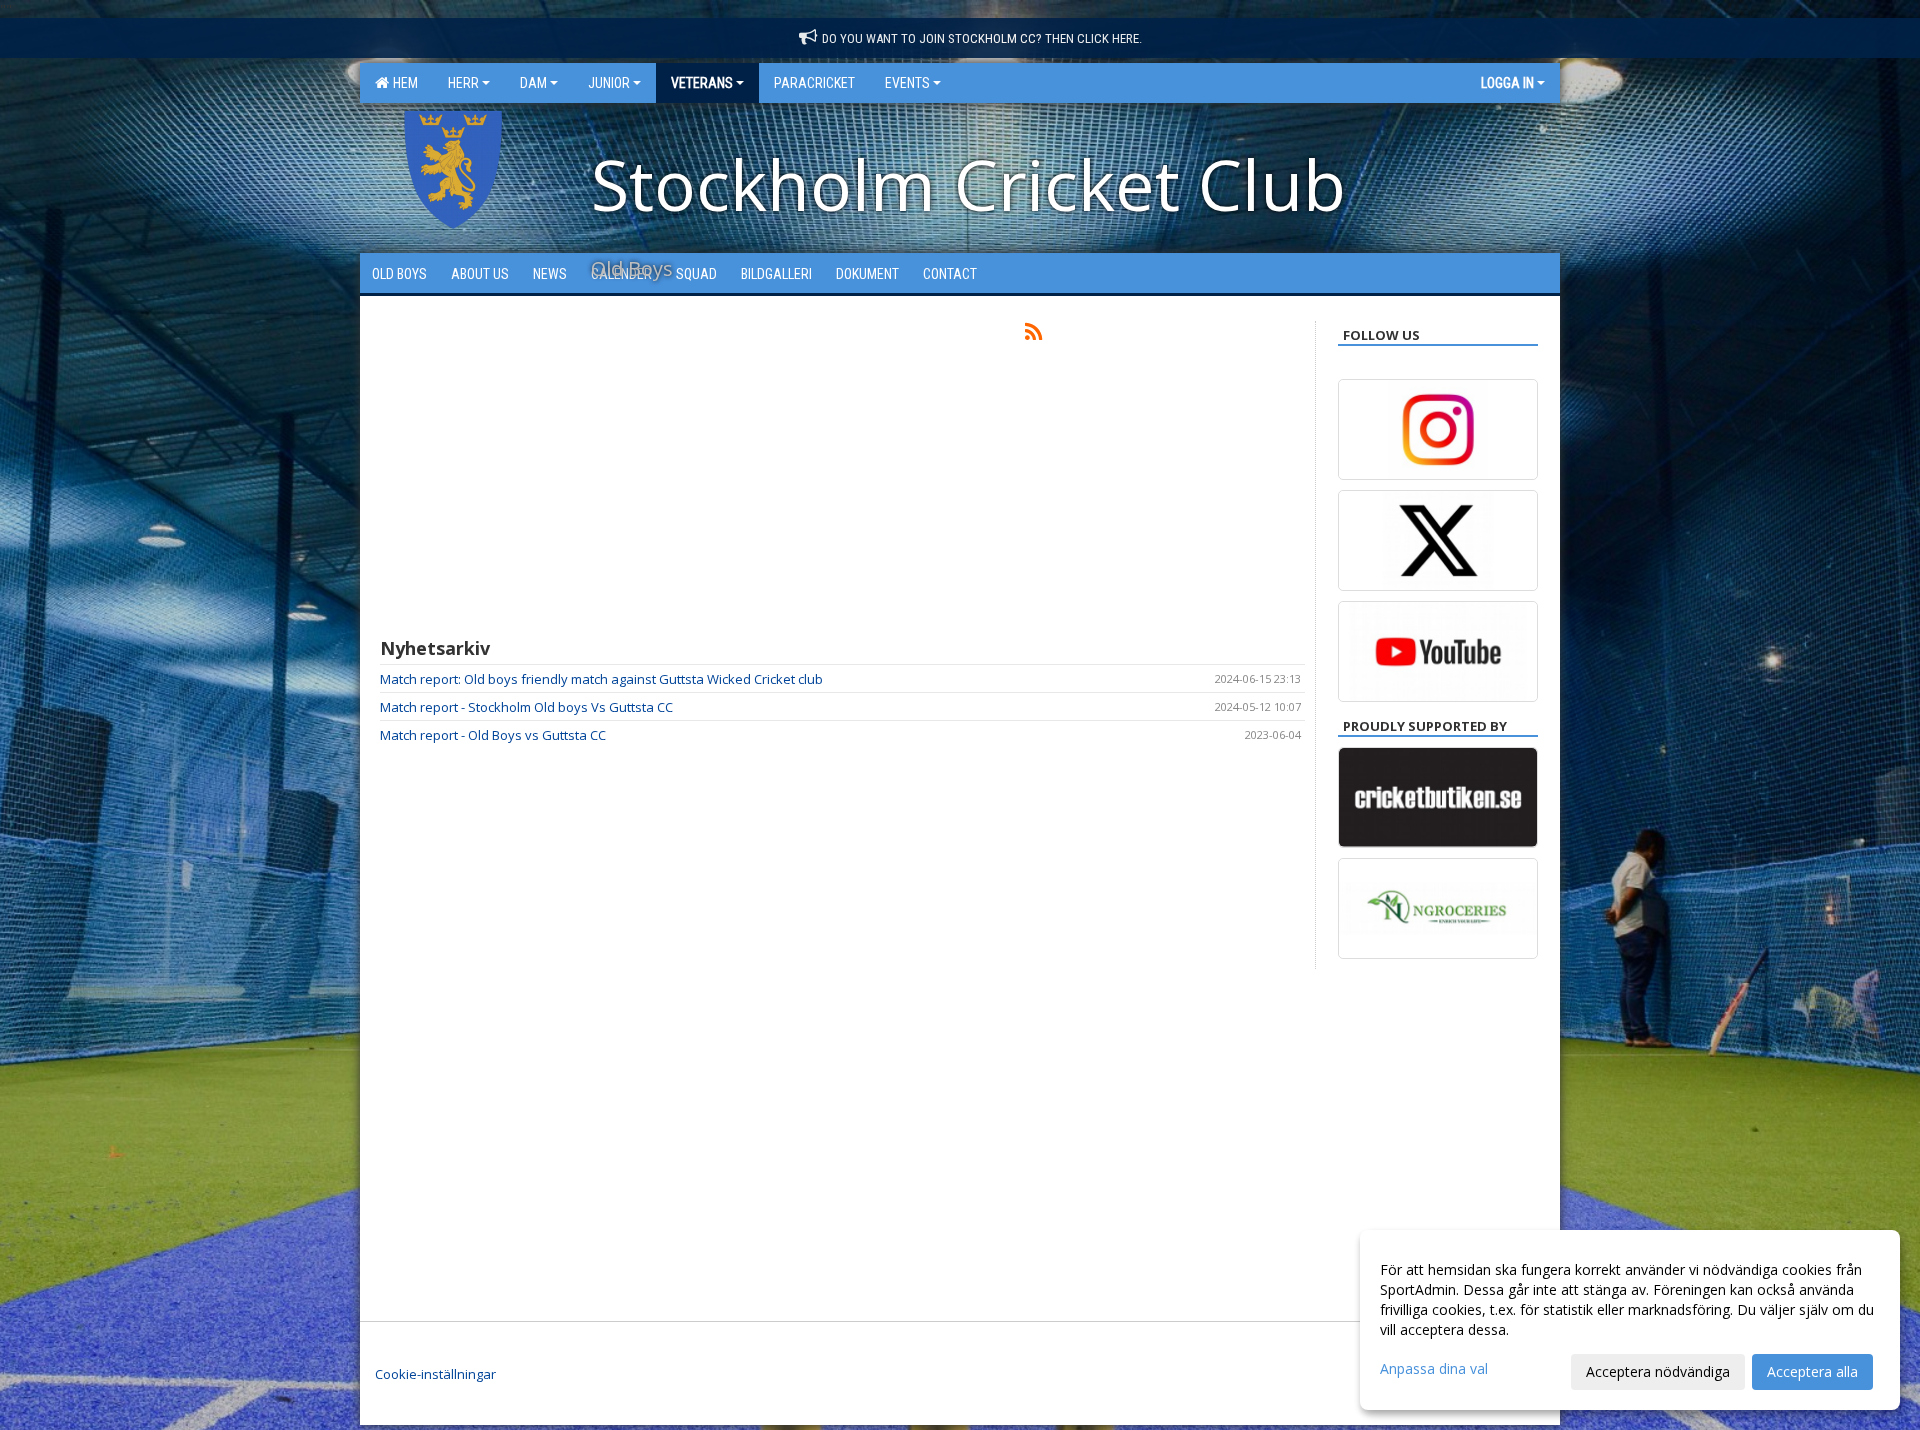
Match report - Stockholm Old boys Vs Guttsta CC (526, 707)
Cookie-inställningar (435, 1374)
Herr (463, 83)
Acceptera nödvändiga (1658, 1371)
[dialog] (1630, 1320)
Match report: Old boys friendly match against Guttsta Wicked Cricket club (601, 679)
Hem (402, 83)
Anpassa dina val (1434, 1369)
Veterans (702, 83)
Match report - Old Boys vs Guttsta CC (493, 735)
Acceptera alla (1812, 1371)
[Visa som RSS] (1033, 335)
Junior (609, 83)
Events (907, 83)
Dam (533, 83)
